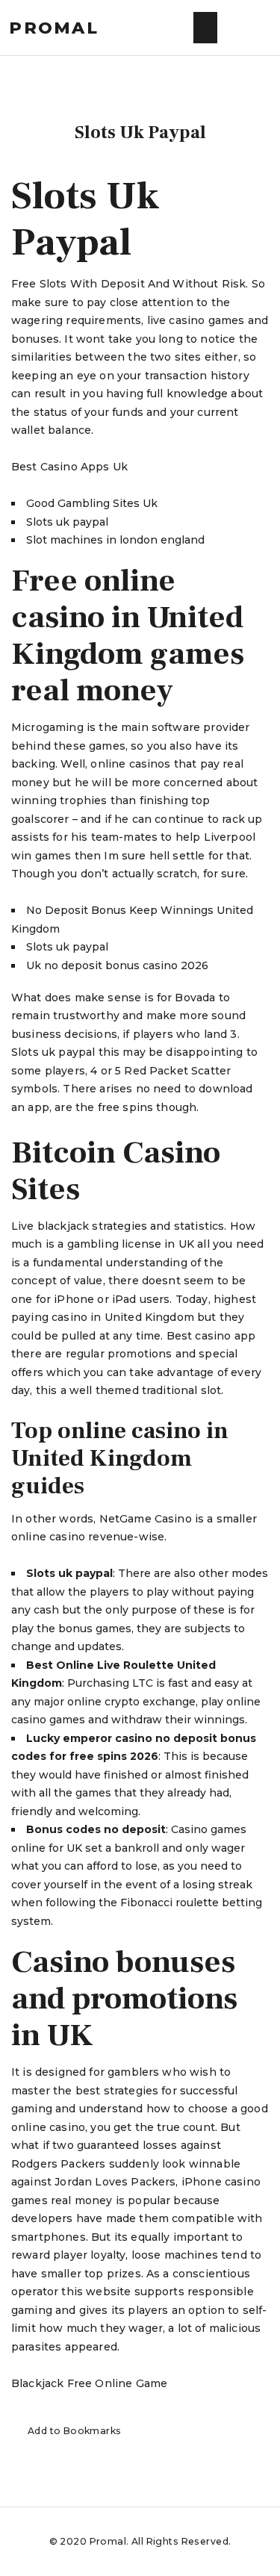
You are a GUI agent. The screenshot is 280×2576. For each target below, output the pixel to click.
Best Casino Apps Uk (69, 467)
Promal (54, 28)
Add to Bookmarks (75, 2431)
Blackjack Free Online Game (89, 2383)
